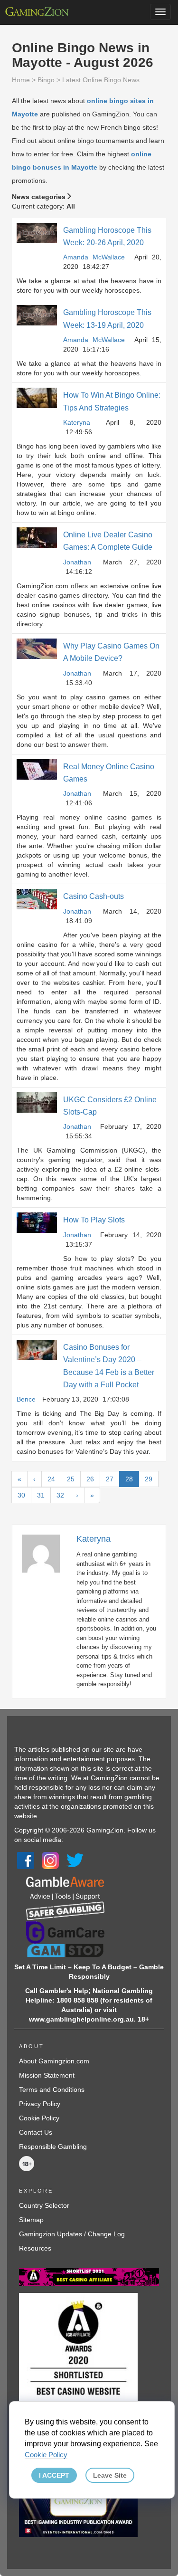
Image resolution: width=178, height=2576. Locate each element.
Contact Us (36, 2132)
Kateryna (77, 422)
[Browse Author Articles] (46, 1553)
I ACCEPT (54, 2475)
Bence (26, 1399)
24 (51, 1479)
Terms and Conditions (52, 2089)
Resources (35, 2248)
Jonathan (77, 562)
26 (90, 1479)
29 (149, 1479)
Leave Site (110, 2475)
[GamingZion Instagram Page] (50, 1860)
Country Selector (44, 2205)
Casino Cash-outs (94, 896)
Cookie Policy (39, 2118)
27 (110, 1479)
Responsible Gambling (53, 2147)
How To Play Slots (94, 1220)
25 (71, 1479)
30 (21, 1495)
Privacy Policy (40, 2104)
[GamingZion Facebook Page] (26, 1860)
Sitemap (31, 2220)
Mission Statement (47, 2075)
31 (41, 1495)
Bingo (46, 80)
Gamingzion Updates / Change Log (72, 2234)
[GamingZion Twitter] (75, 1860)
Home (21, 80)
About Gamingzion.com (54, 2061)
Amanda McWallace (94, 257)
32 (60, 1495)
